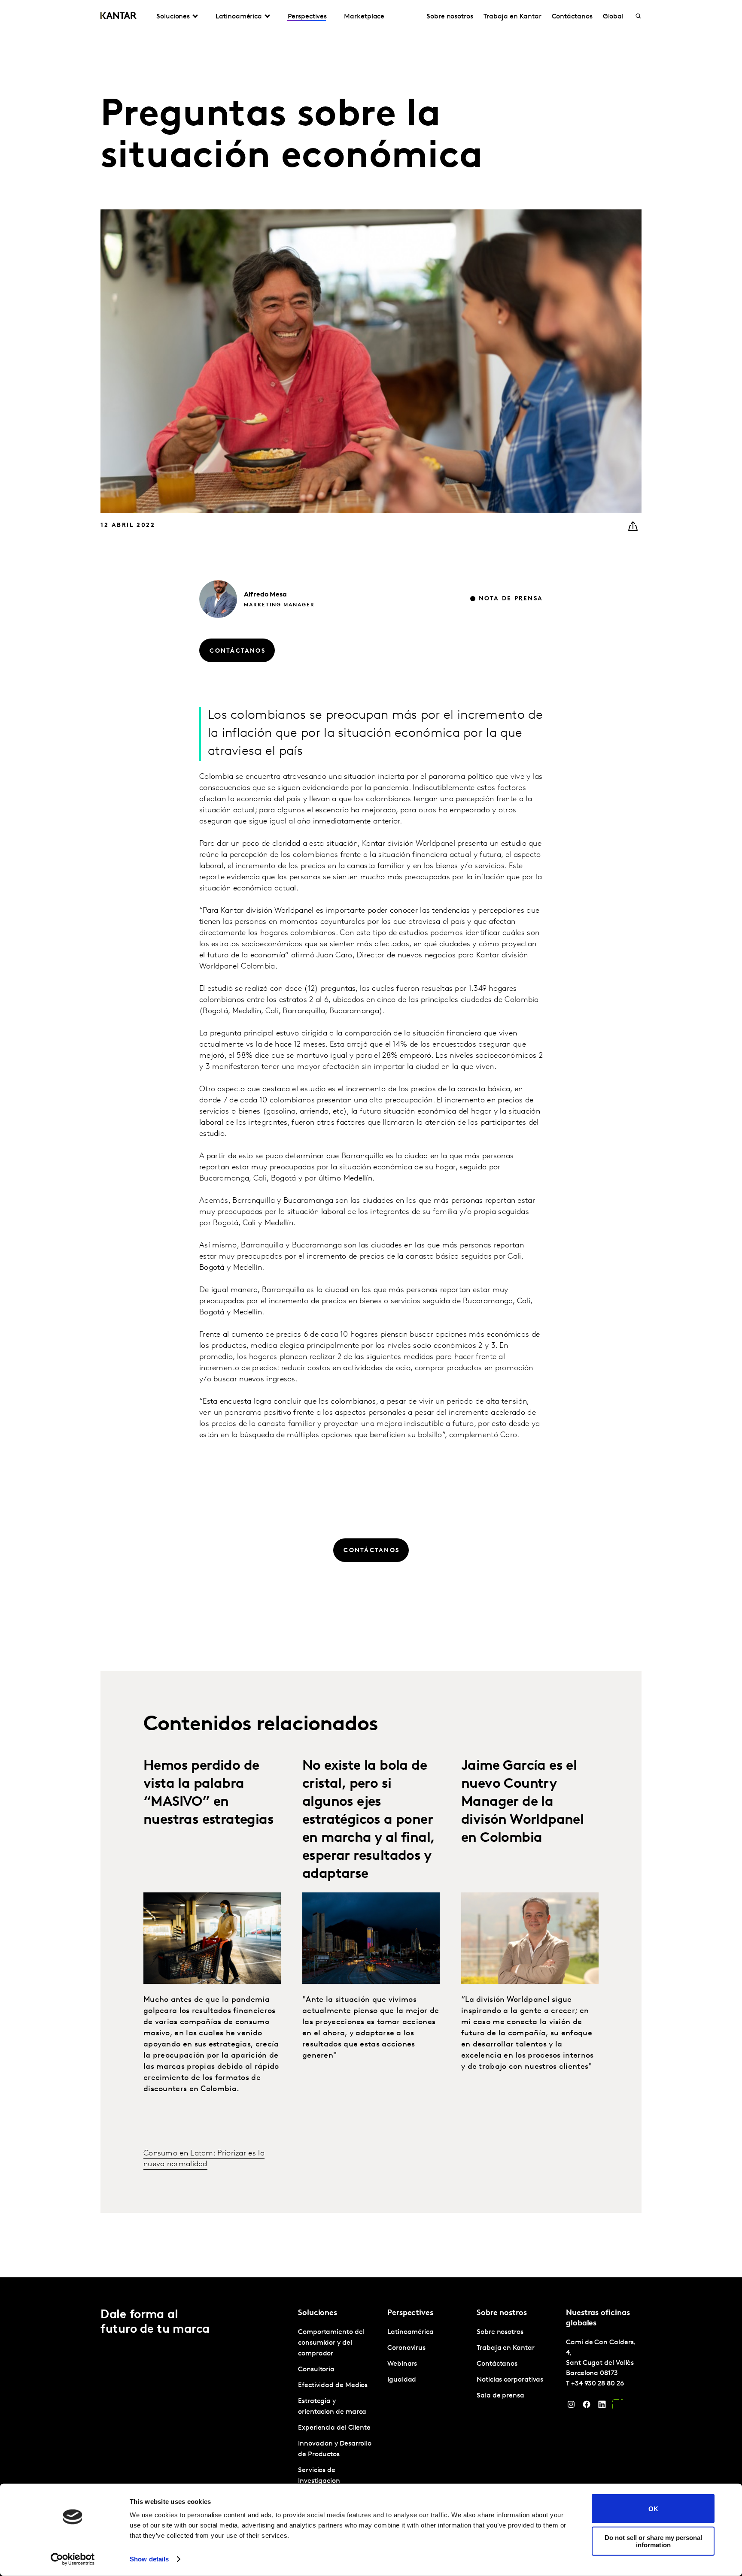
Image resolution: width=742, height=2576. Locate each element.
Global (613, 17)
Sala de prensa (500, 2396)
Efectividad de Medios (333, 2385)
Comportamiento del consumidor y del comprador (331, 2343)
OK (653, 2508)
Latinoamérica (411, 2332)
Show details (149, 2559)
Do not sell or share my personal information (653, 2541)
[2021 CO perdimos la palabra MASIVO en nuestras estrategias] (212, 1938)
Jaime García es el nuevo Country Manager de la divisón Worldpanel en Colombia (522, 1802)
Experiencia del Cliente (334, 2428)
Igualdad (402, 2380)
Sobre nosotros (450, 17)
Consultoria (316, 2370)
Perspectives (307, 17)
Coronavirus (406, 2348)
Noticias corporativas (510, 2380)
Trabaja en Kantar (512, 17)
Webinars (402, 2364)
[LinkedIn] (602, 2406)
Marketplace (364, 17)
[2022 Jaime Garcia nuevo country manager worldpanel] (530, 1938)
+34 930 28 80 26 (598, 2384)
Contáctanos (572, 17)
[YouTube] (617, 2406)
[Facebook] (587, 2406)
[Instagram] (571, 2406)
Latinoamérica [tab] (239, 17)
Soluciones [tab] (173, 17)
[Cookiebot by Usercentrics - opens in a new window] (73, 2559)
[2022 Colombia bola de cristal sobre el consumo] (371, 1938)
